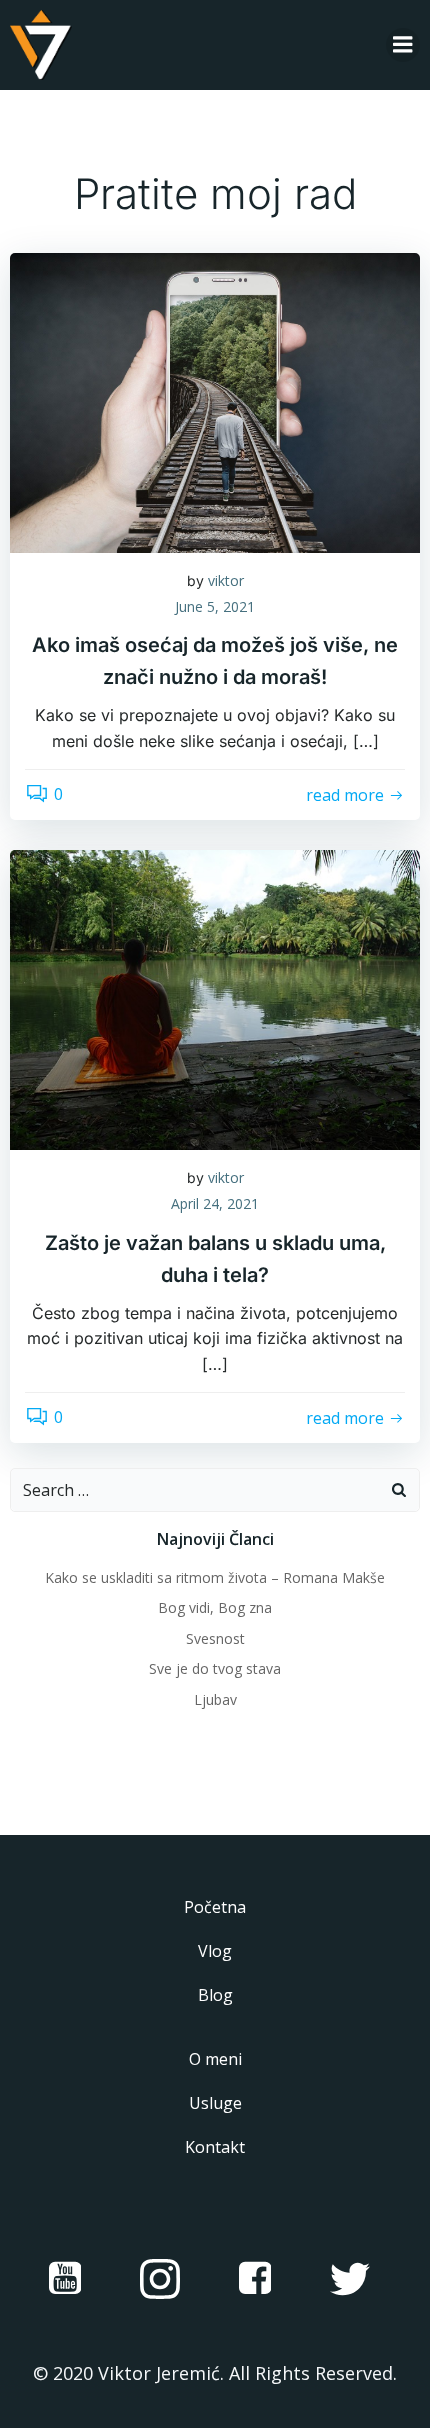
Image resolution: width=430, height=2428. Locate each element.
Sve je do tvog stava (215, 1668)
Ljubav (215, 1699)
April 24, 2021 (215, 1203)
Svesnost (215, 1638)
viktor (226, 580)
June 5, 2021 (215, 606)
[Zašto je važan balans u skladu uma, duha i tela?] (215, 999)
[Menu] (403, 45)
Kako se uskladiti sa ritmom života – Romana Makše (215, 1577)
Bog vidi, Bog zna (215, 1607)
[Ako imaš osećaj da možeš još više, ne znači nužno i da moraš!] (215, 401)
